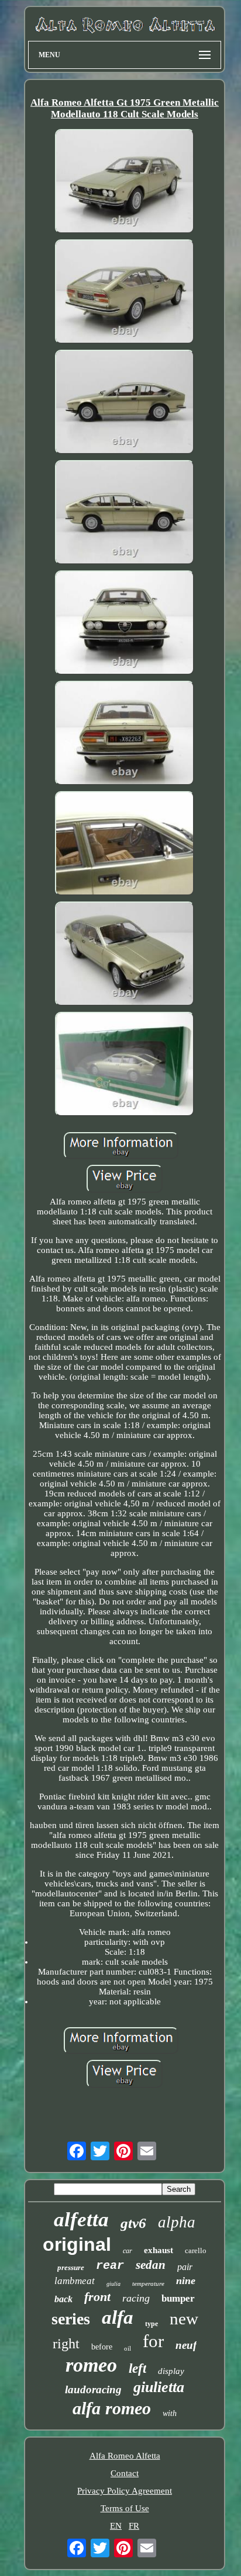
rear (110, 2266)
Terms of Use (125, 2508)
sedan (151, 2265)
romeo (91, 2365)
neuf (186, 2345)
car (128, 2251)
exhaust (159, 2250)
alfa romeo (112, 2408)
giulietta (159, 2387)
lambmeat (75, 2281)
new (184, 2319)
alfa (118, 2317)
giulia (113, 2284)
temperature (148, 2283)
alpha (177, 2222)
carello (196, 2250)
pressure (71, 2267)
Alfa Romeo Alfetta (125, 2456)
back (63, 2299)
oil (128, 2348)
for (153, 2341)
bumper (178, 2298)
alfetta (81, 2220)
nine (186, 2281)
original (77, 2244)
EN (116, 2526)
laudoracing (93, 2389)
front (97, 2297)
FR (134, 2526)
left (137, 2368)
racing (136, 2298)
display (171, 2371)
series (71, 2319)
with (170, 2413)
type (152, 2324)
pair (185, 2267)
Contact (125, 2473)
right (66, 2344)
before (102, 2347)
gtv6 (133, 2223)
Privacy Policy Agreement (125, 2491)
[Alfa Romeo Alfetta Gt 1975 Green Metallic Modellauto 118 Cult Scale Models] (125, 182)
